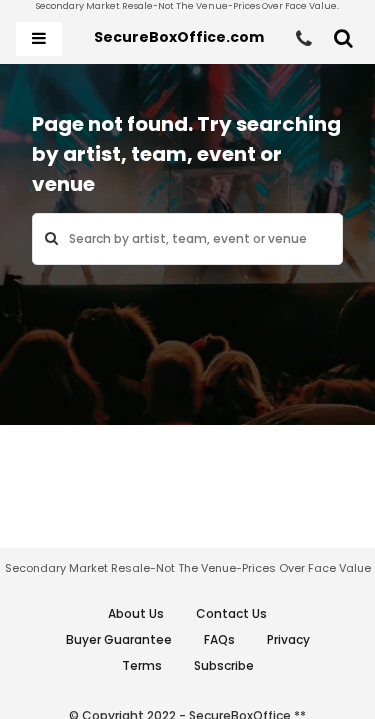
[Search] (343, 39)
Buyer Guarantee (119, 639)
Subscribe (224, 665)
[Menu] (39, 39)
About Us (136, 613)
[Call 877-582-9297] (304, 39)
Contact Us (231, 613)
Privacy (288, 639)
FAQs (219, 639)
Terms (142, 665)
